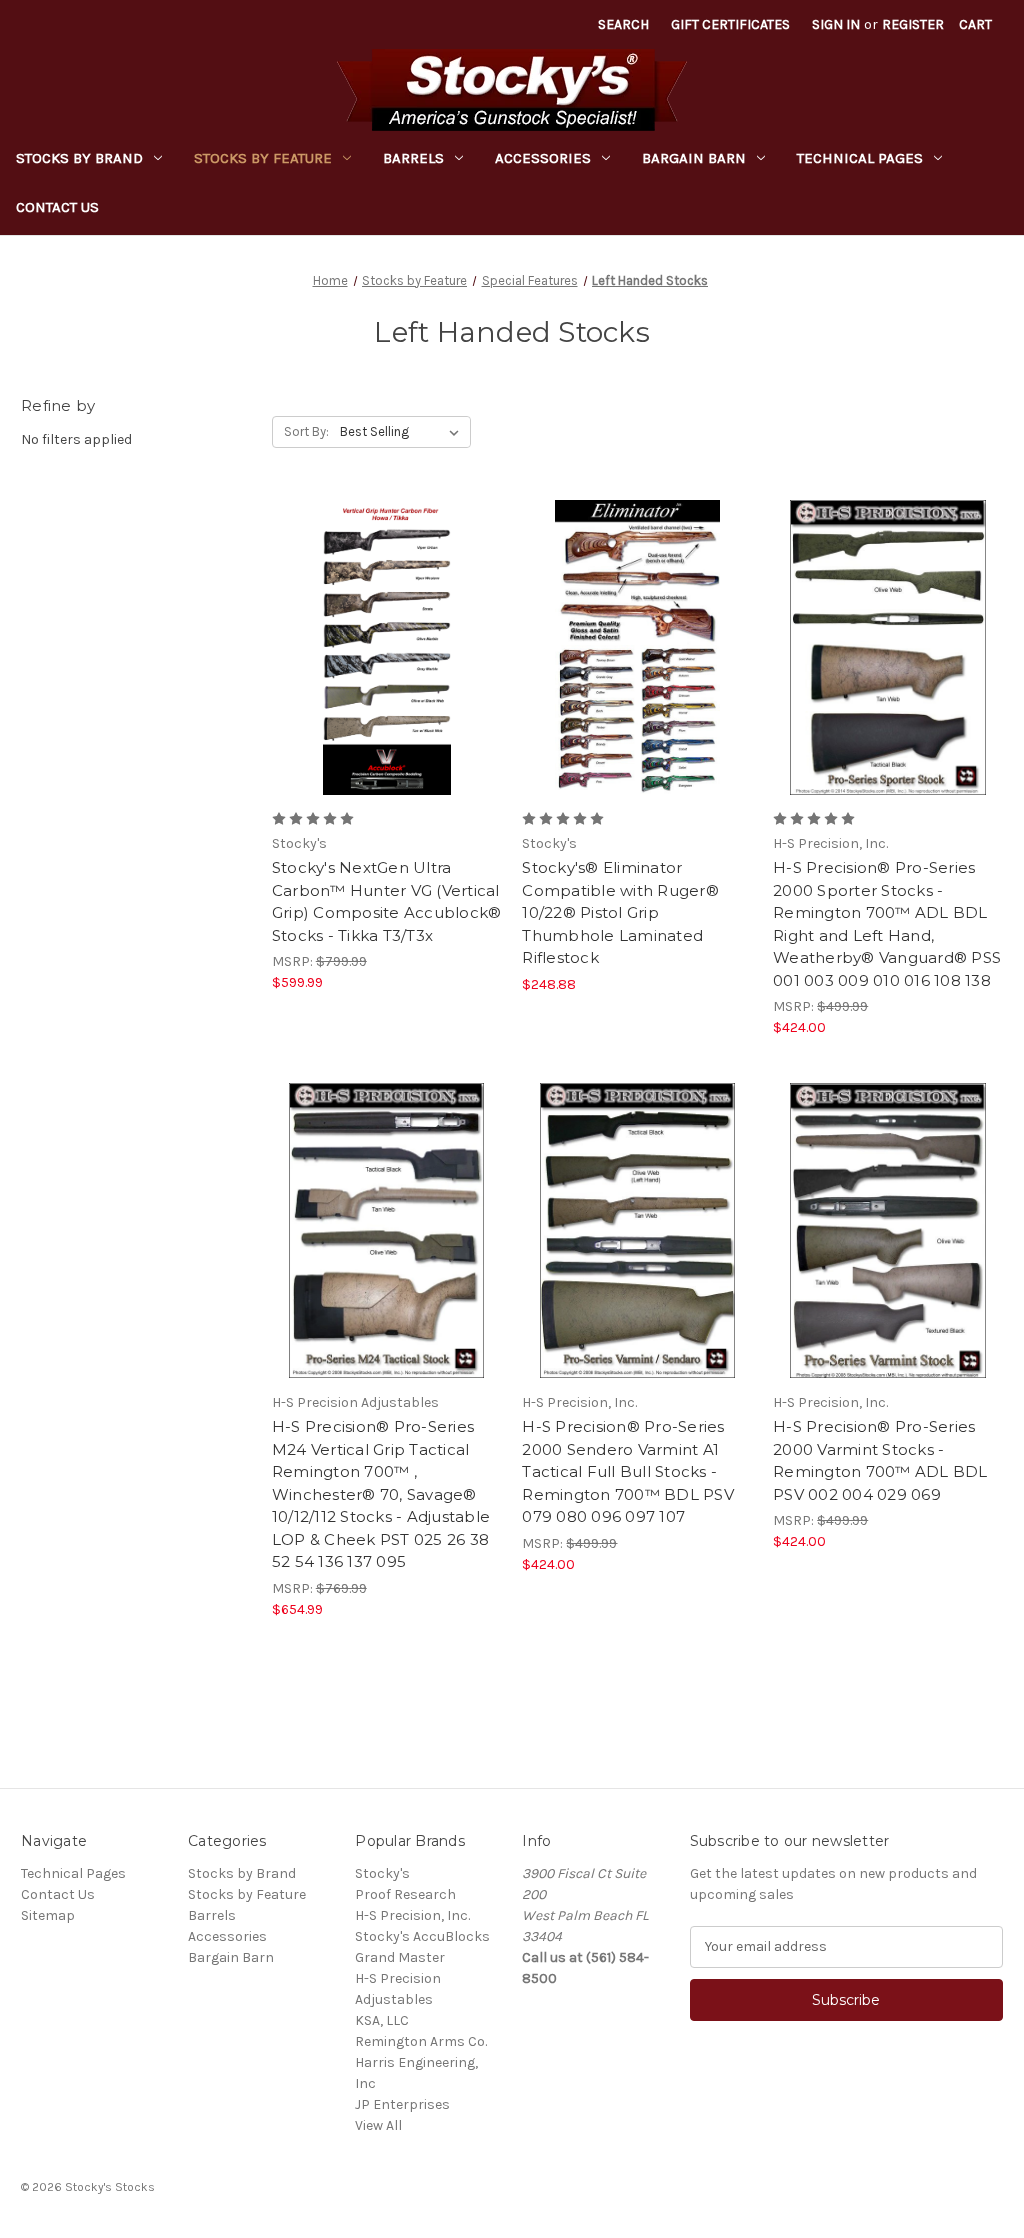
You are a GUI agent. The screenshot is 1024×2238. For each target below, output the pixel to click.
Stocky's (382, 1873)
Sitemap (48, 1915)
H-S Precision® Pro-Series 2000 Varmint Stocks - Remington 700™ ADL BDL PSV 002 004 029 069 (880, 1460)
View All (378, 2125)
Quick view (370, 612)
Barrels (413, 158)
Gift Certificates (730, 24)
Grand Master (400, 1957)
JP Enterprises (402, 2104)
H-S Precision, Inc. (412, 1915)
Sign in (836, 24)
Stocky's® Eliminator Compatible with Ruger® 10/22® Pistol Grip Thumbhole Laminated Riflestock (620, 912)
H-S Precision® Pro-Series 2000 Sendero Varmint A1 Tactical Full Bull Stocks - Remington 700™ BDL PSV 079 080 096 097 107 (628, 1471)
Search (623, 24)
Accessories (543, 158)
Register (913, 24)
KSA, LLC (382, 2020)
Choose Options (387, 683)
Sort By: (306, 431)
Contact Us (57, 207)
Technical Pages (860, 158)
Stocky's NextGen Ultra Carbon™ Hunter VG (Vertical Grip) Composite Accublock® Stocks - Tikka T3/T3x (387, 901)
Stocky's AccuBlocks (422, 1936)
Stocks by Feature (263, 158)
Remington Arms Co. (421, 2041)
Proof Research (405, 1894)
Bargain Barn (694, 158)
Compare (380, 648)
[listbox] (403, 432)
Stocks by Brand (79, 158)
